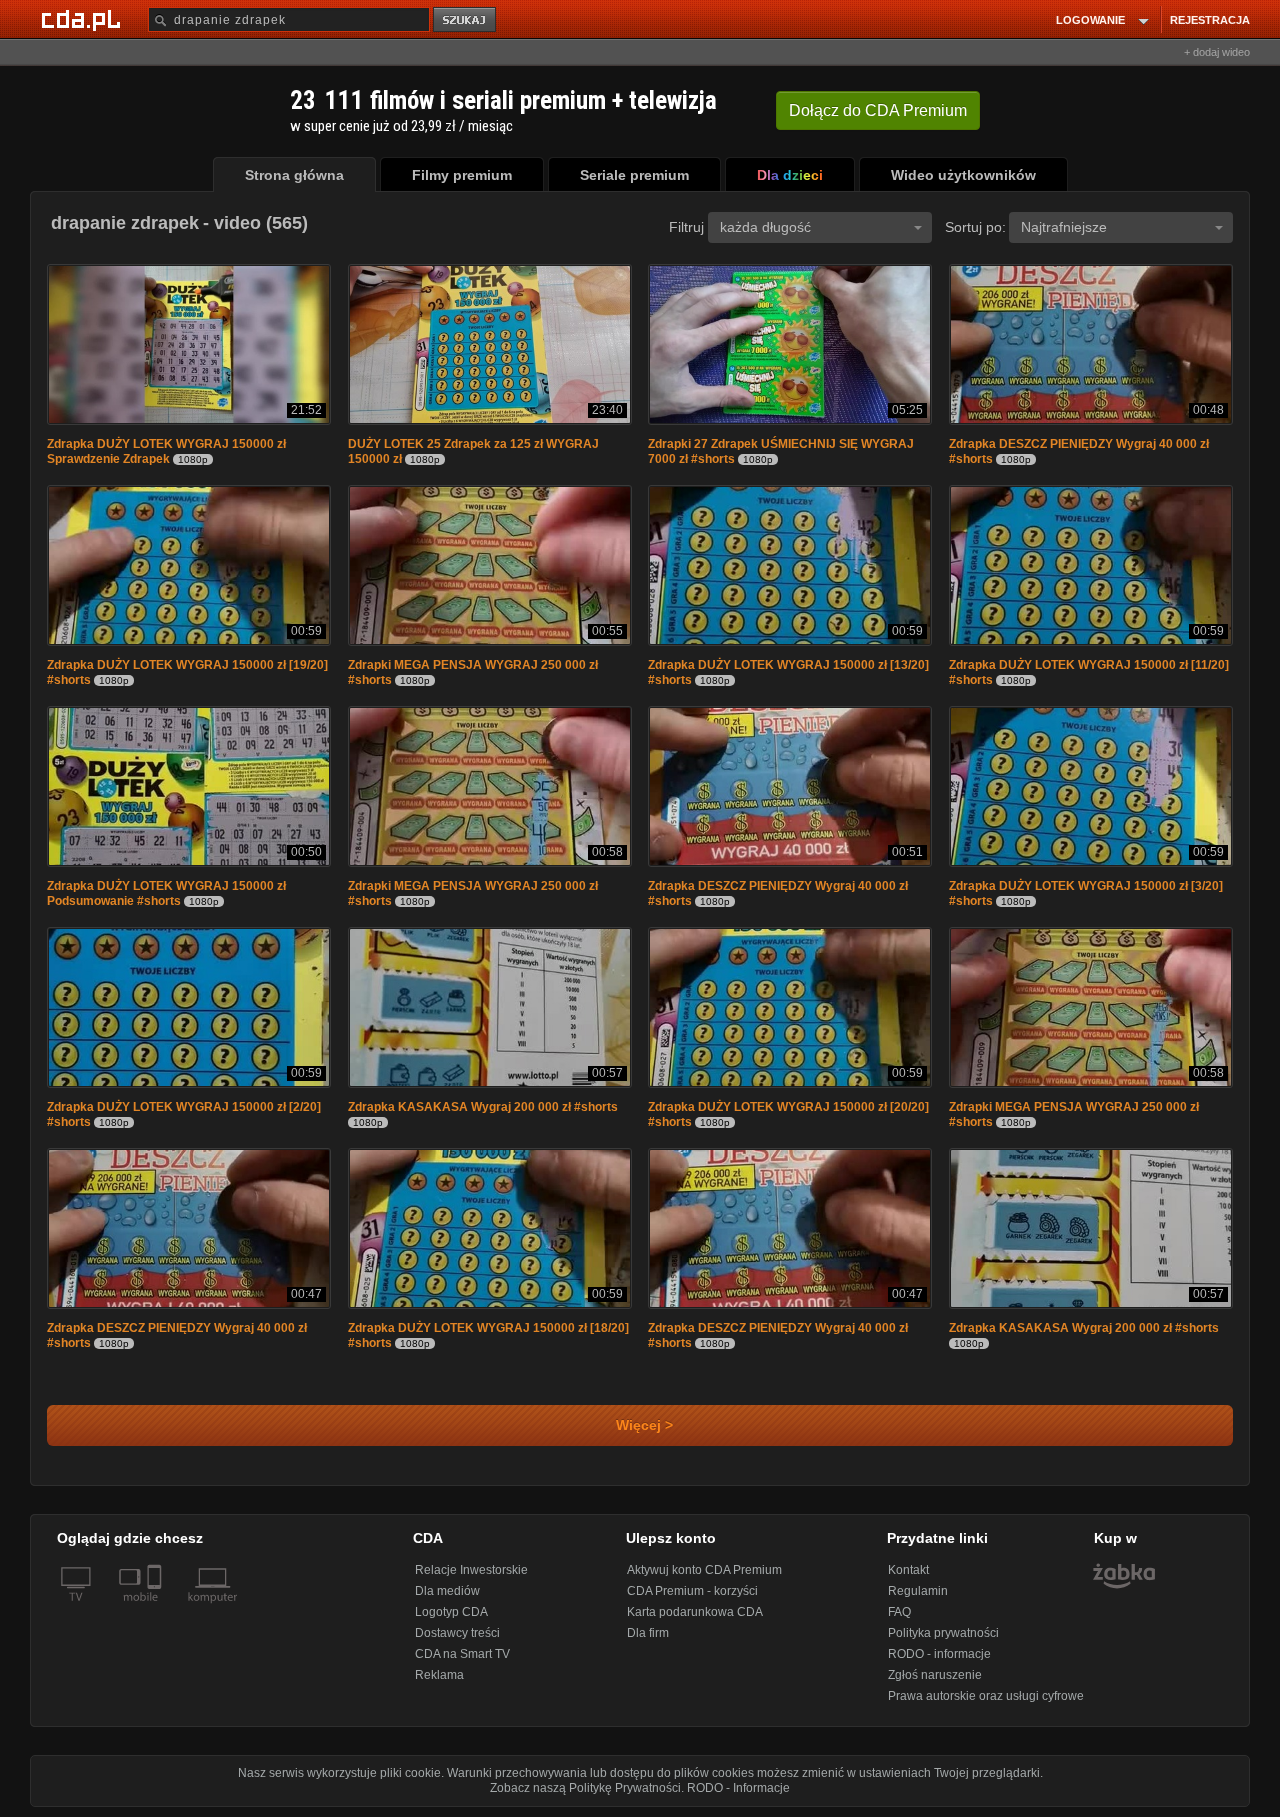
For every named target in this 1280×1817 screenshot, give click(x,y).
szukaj (466, 20)
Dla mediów (447, 1591)
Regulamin (918, 1591)
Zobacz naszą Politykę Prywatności (585, 1788)
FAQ (899, 1612)
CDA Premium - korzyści (692, 1591)
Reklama (439, 1675)
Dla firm (648, 1633)
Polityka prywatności (943, 1633)
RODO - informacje (939, 1654)
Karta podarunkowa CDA (695, 1612)
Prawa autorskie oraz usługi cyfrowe (986, 1696)
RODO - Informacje (738, 1788)
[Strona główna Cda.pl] (84, 19)
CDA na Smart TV (462, 1654)
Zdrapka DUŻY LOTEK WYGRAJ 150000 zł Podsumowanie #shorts (166, 893)
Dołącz (878, 110)
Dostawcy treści (457, 1633)
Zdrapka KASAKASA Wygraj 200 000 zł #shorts (483, 1107)
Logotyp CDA (451, 1612)
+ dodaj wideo (1217, 52)
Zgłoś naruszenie (935, 1675)
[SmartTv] (156, 1609)
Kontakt (908, 1570)
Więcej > (640, 1425)
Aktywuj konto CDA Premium (704, 1570)
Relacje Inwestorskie (471, 1570)
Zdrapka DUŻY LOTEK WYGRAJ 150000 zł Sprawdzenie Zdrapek (166, 451)
